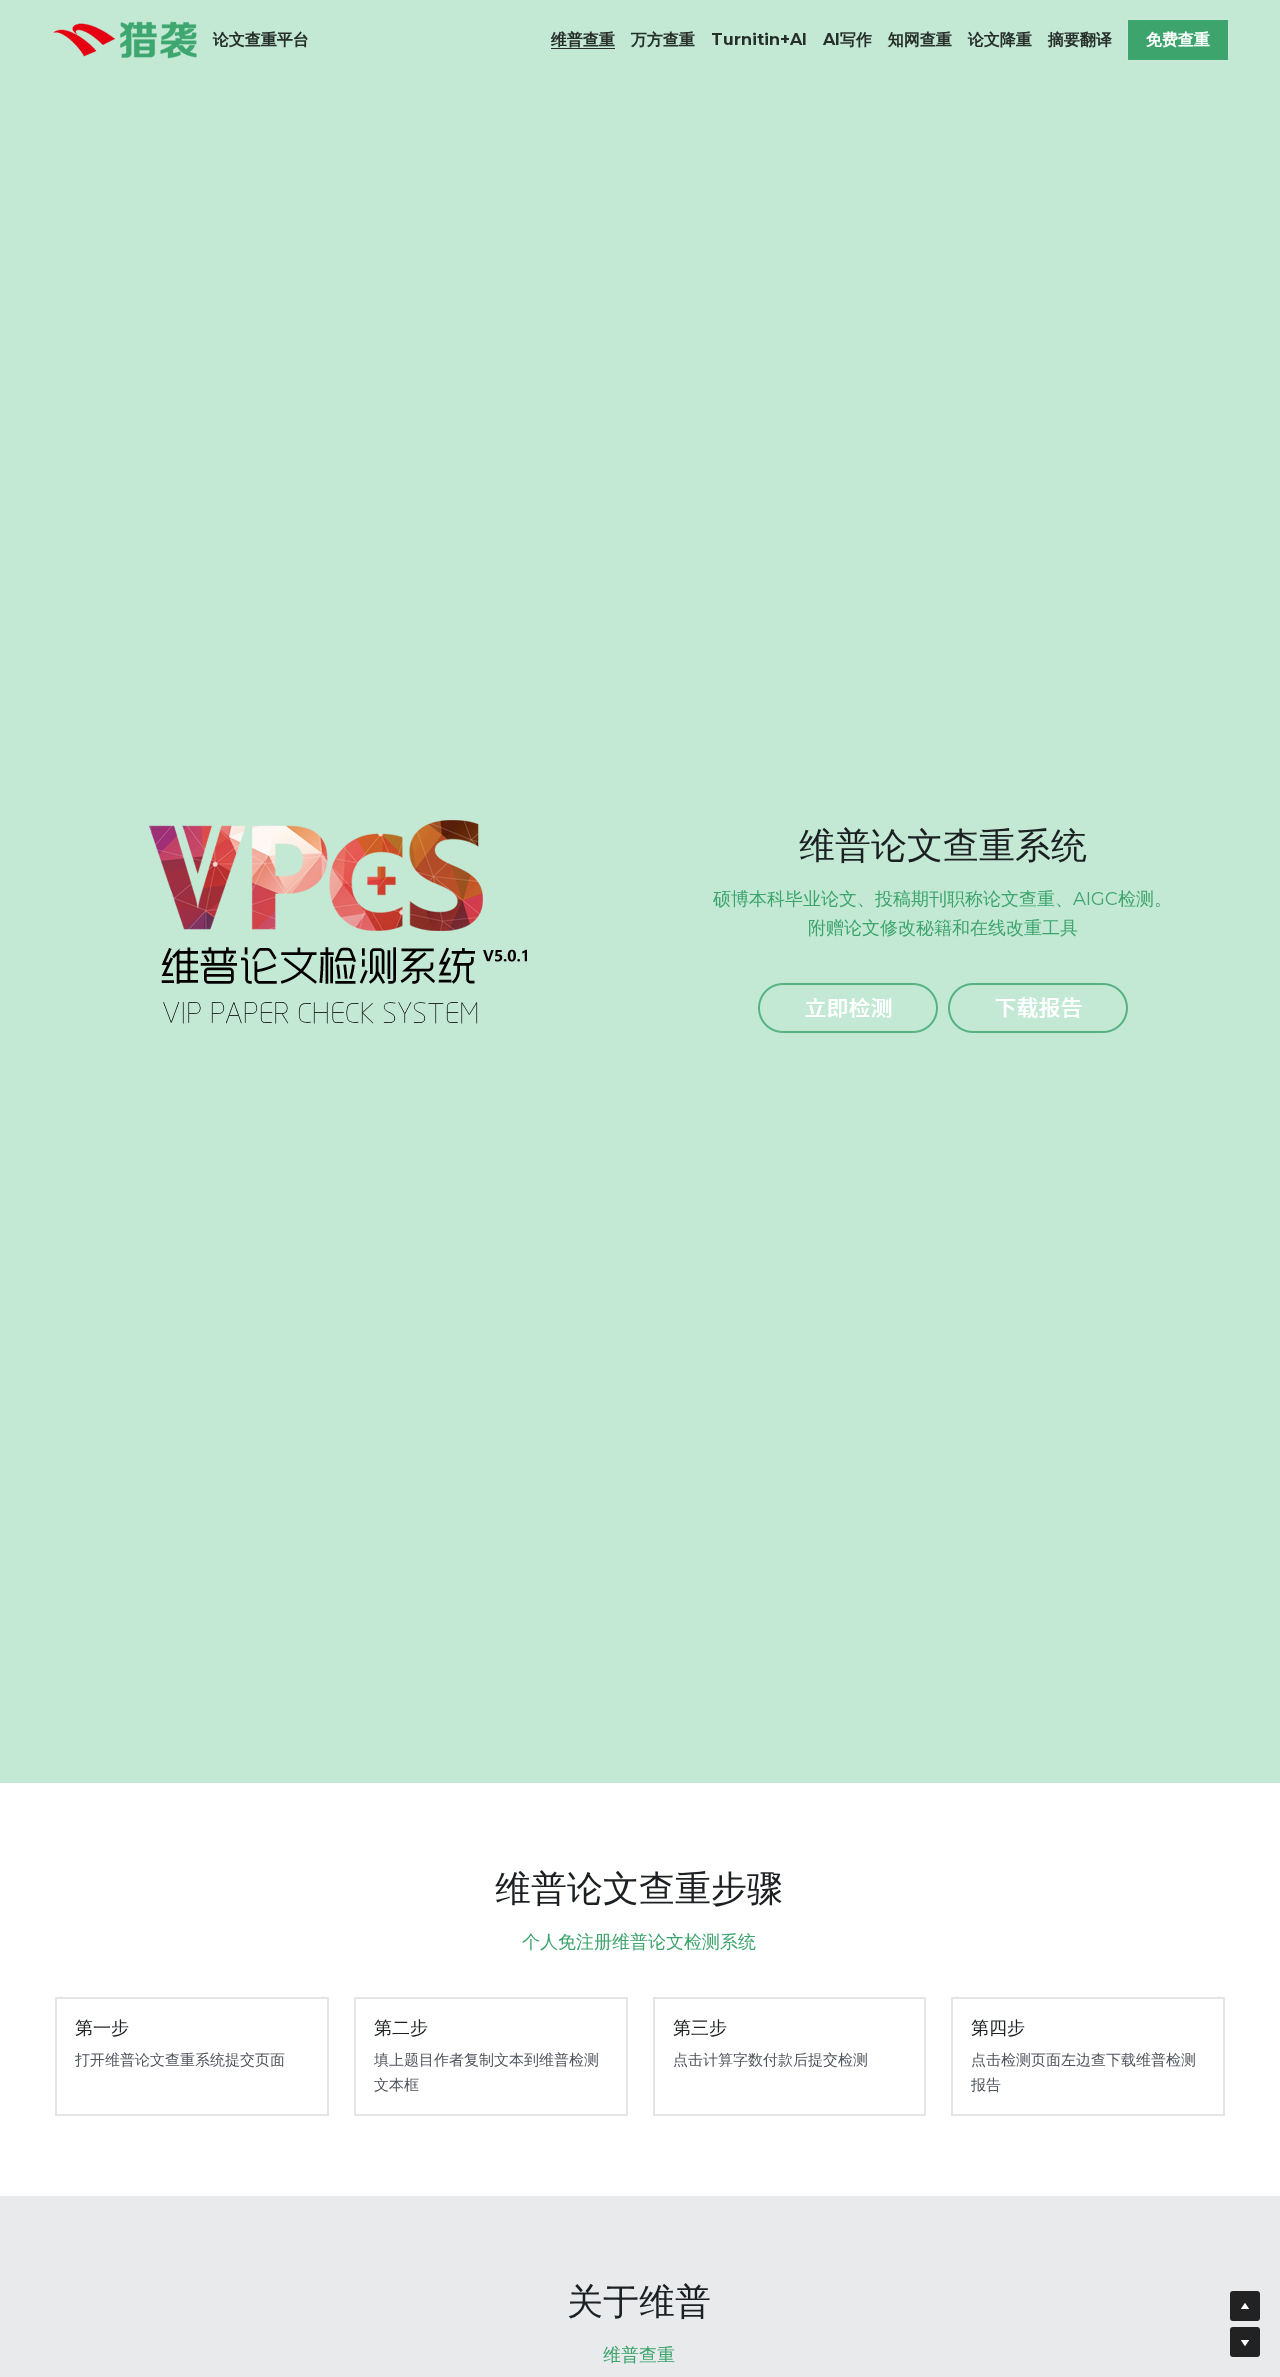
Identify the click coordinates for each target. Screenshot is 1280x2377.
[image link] (125, 38)
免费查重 (1178, 39)
